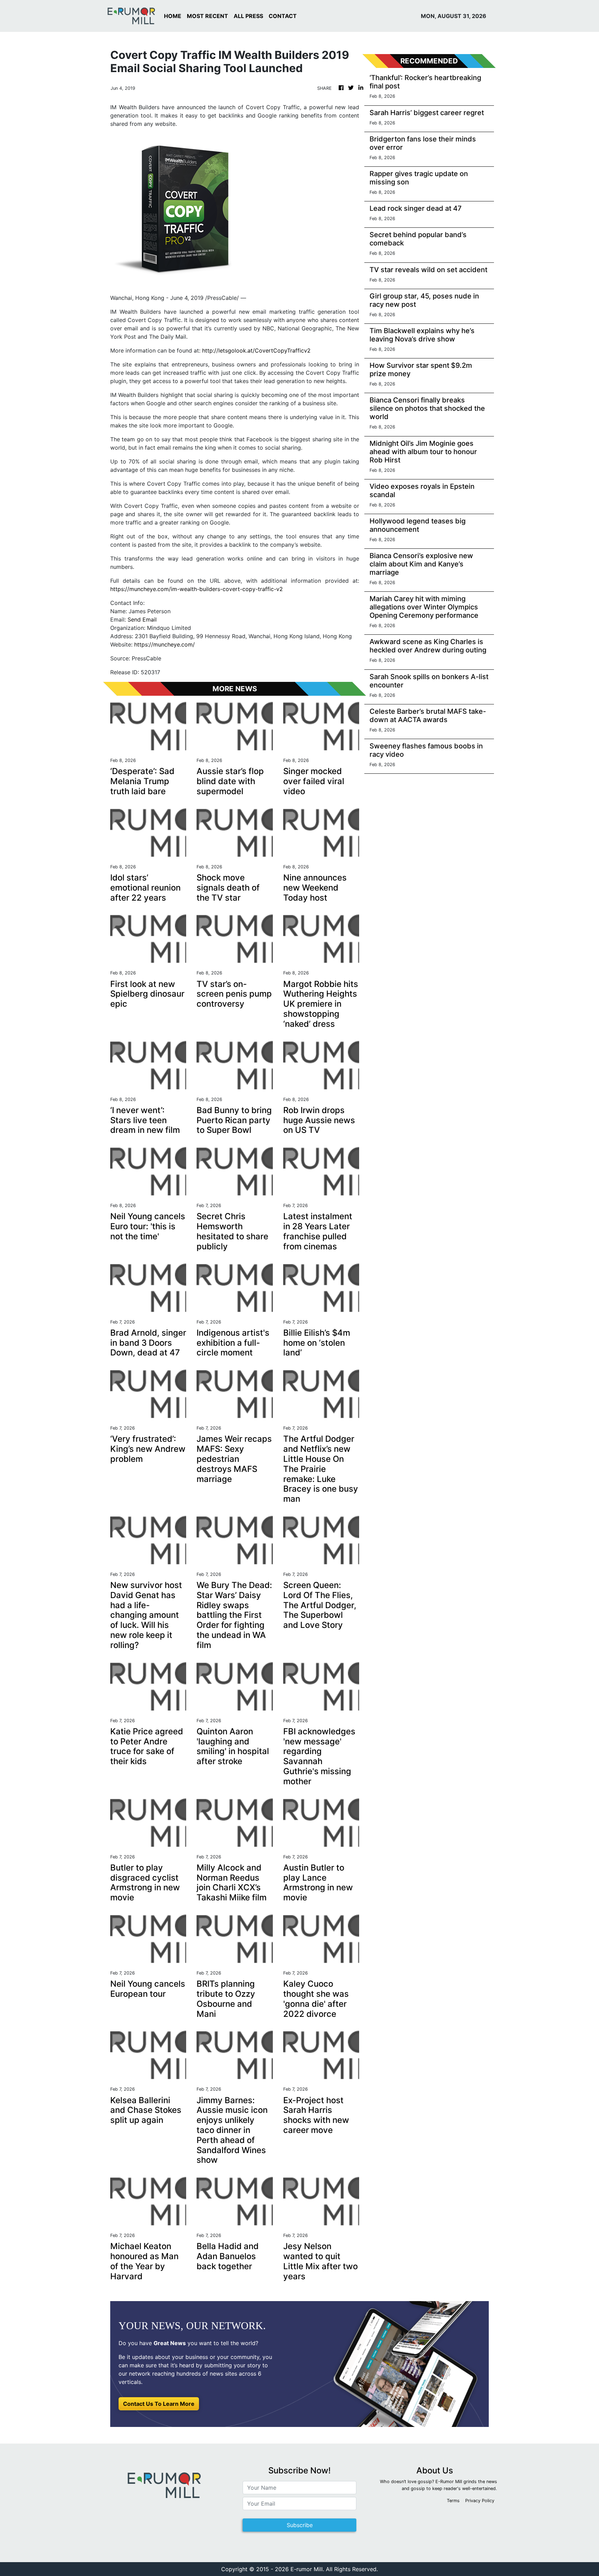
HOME (173, 16)
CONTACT (283, 16)
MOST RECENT (207, 16)
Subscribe (300, 2525)
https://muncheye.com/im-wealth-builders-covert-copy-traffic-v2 (197, 589)
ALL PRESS (248, 16)
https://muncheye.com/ (164, 644)
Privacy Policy (480, 2501)
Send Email (142, 619)
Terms (453, 2501)
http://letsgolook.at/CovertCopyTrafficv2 (256, 350)
